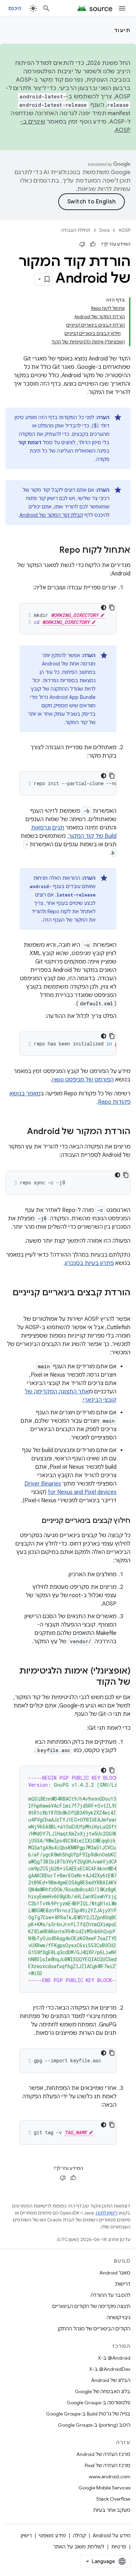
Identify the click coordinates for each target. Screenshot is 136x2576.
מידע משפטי (52, 2536)
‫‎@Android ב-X (114, 2358)
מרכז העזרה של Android (103, 2454)
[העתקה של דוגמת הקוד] (112, 608)
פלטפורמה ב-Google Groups (99, 2403)
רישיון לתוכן (107, 2213)
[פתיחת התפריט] (122, 8)
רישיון (26, 2536)
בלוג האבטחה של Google (103, 2391)
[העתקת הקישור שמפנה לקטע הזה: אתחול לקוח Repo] (52, 551)
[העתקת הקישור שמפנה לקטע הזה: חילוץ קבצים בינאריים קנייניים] (35, 1521)
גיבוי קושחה (119, 2317)
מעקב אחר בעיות (112, 2510)
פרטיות (119, 2547)
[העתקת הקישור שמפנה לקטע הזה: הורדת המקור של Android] (20, 1132)
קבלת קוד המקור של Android (51, 515)
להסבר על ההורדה (111, 2295)
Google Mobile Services (104, 2488)
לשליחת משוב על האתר (79, 2547)
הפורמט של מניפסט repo (83, 1080)
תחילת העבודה (76, 230)
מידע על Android (112, 2536)
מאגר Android (115, 2273)
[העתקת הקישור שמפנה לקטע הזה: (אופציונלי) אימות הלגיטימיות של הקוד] (89, 1683)
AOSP (124, 230)
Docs (104, 230)
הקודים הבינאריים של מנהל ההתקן (94, 2329)
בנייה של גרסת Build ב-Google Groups (88, 2414)
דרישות (123, 2284)
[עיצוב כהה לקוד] (104, 608)
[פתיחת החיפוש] (46, 8)
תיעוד (122, 30)
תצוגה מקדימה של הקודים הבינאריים (91, 2306)
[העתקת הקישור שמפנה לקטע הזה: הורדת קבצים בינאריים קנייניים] (123, 1304)
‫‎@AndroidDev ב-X (110, 2369)
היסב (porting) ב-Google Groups (94, 2425)
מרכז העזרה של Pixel (108, 2465)
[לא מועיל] (82, 244)
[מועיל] (93, 244)
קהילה (79, 2536)
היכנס (15, 8)
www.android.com (110, 2477)
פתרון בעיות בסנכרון (89, 1263)
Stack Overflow (113, 2499)
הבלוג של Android (111, 2380)
